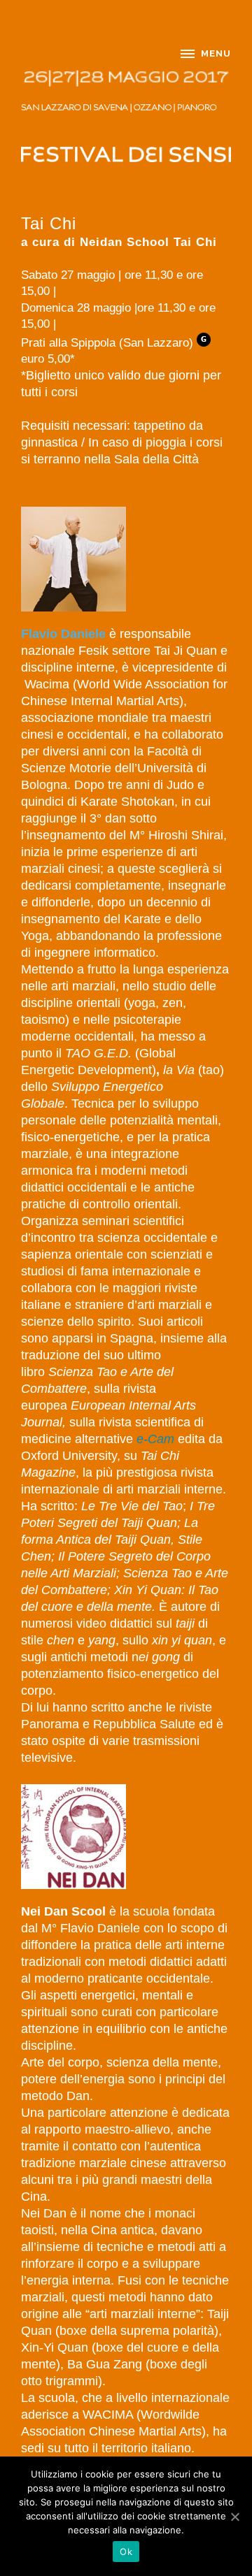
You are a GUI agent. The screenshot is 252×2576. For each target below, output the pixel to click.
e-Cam (155, 1439)
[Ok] (234, 2517)
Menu (216, 53)
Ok (126, 2552)
